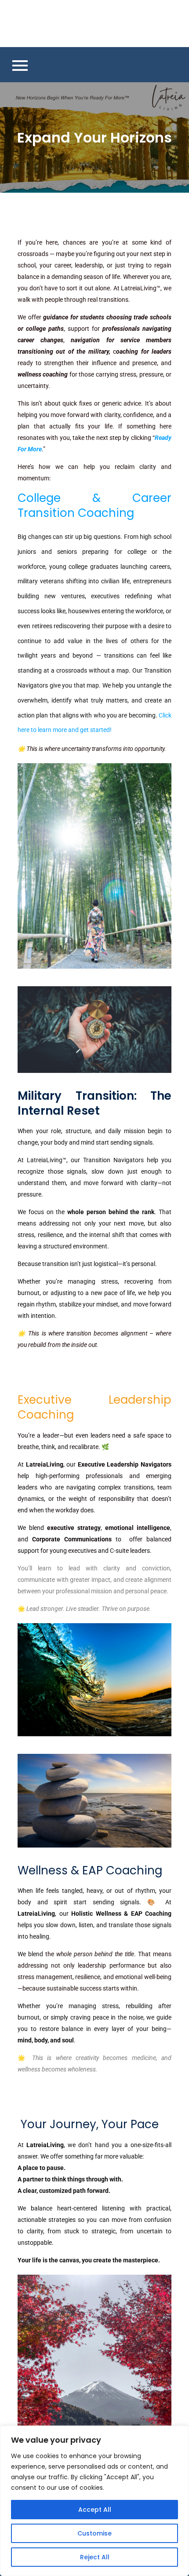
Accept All (95, 2510)
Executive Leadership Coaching (94, 1407)
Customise (94, 2533)
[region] (94, 2501)
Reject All (95, 2557)
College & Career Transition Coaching (94, 505)
